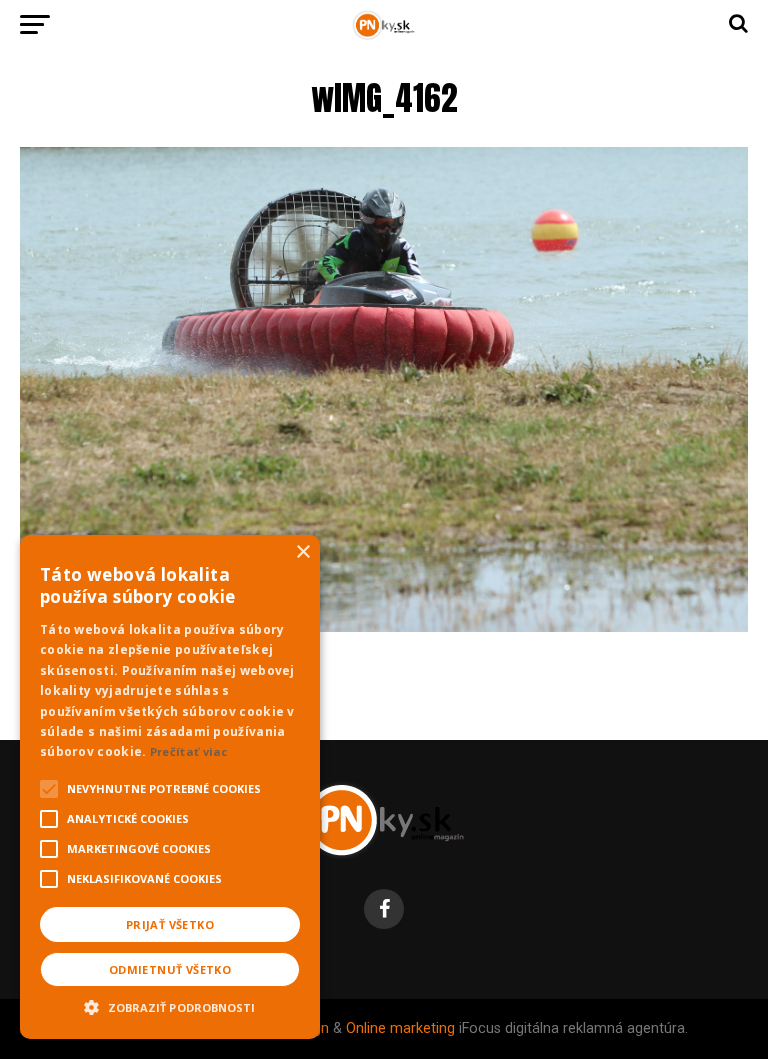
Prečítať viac (189, 751)
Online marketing (400, 1028)
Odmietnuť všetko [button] (170, 969)
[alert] (170, 787)
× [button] (302, 552)
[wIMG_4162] (384, 626)
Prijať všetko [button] (170, 924)
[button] (170, 1005)
